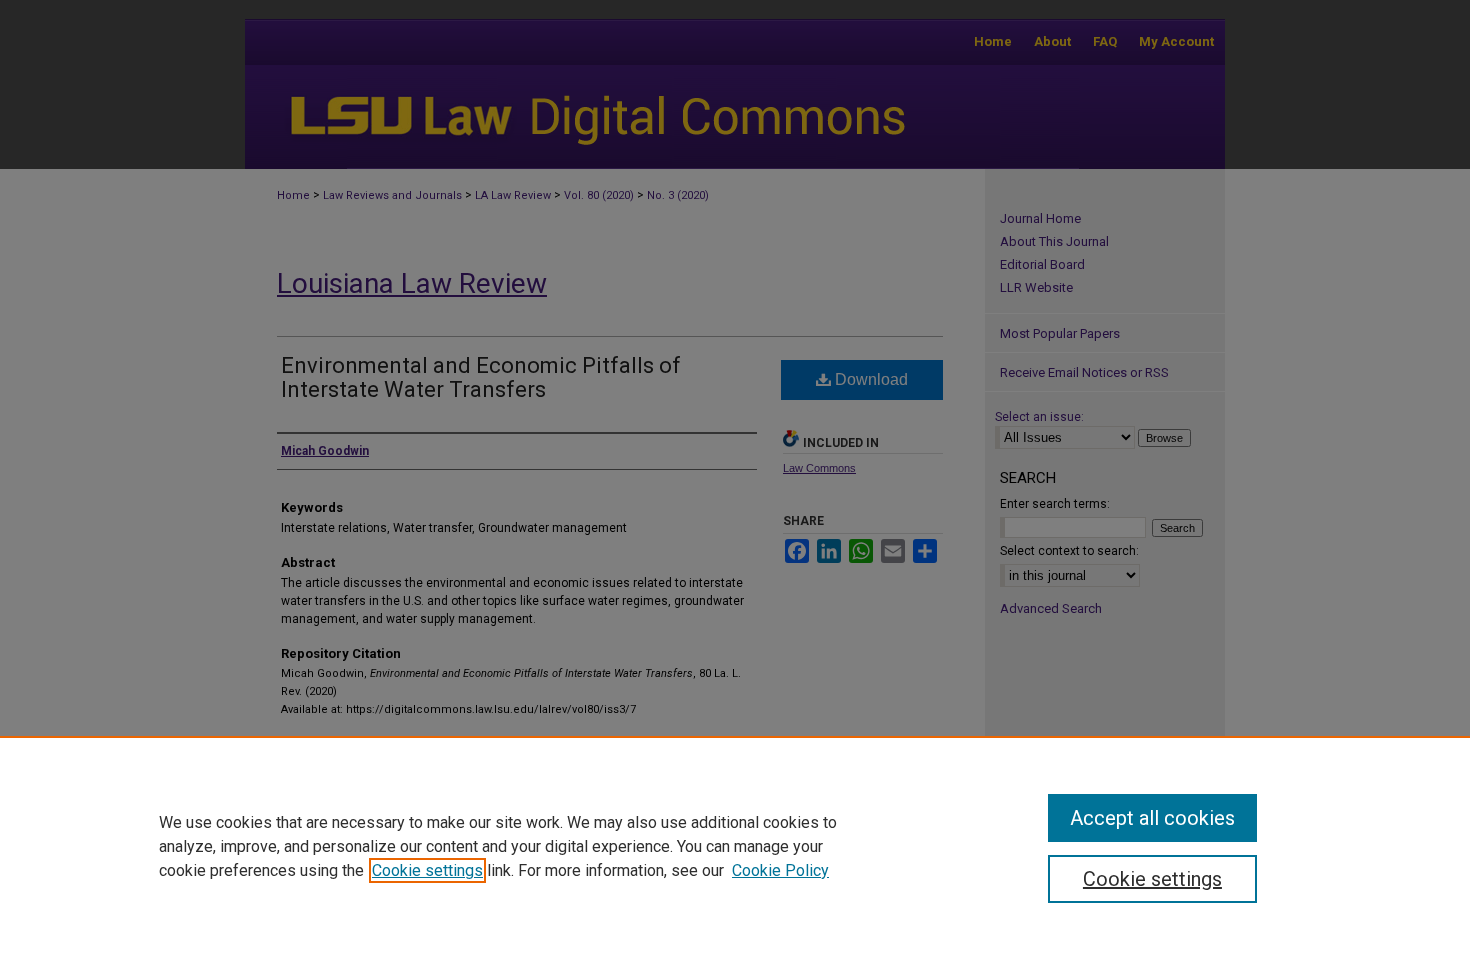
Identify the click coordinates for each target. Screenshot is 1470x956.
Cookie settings (427, 870)
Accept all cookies (1152, 818)
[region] (735, 846)
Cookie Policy (780, 870)
